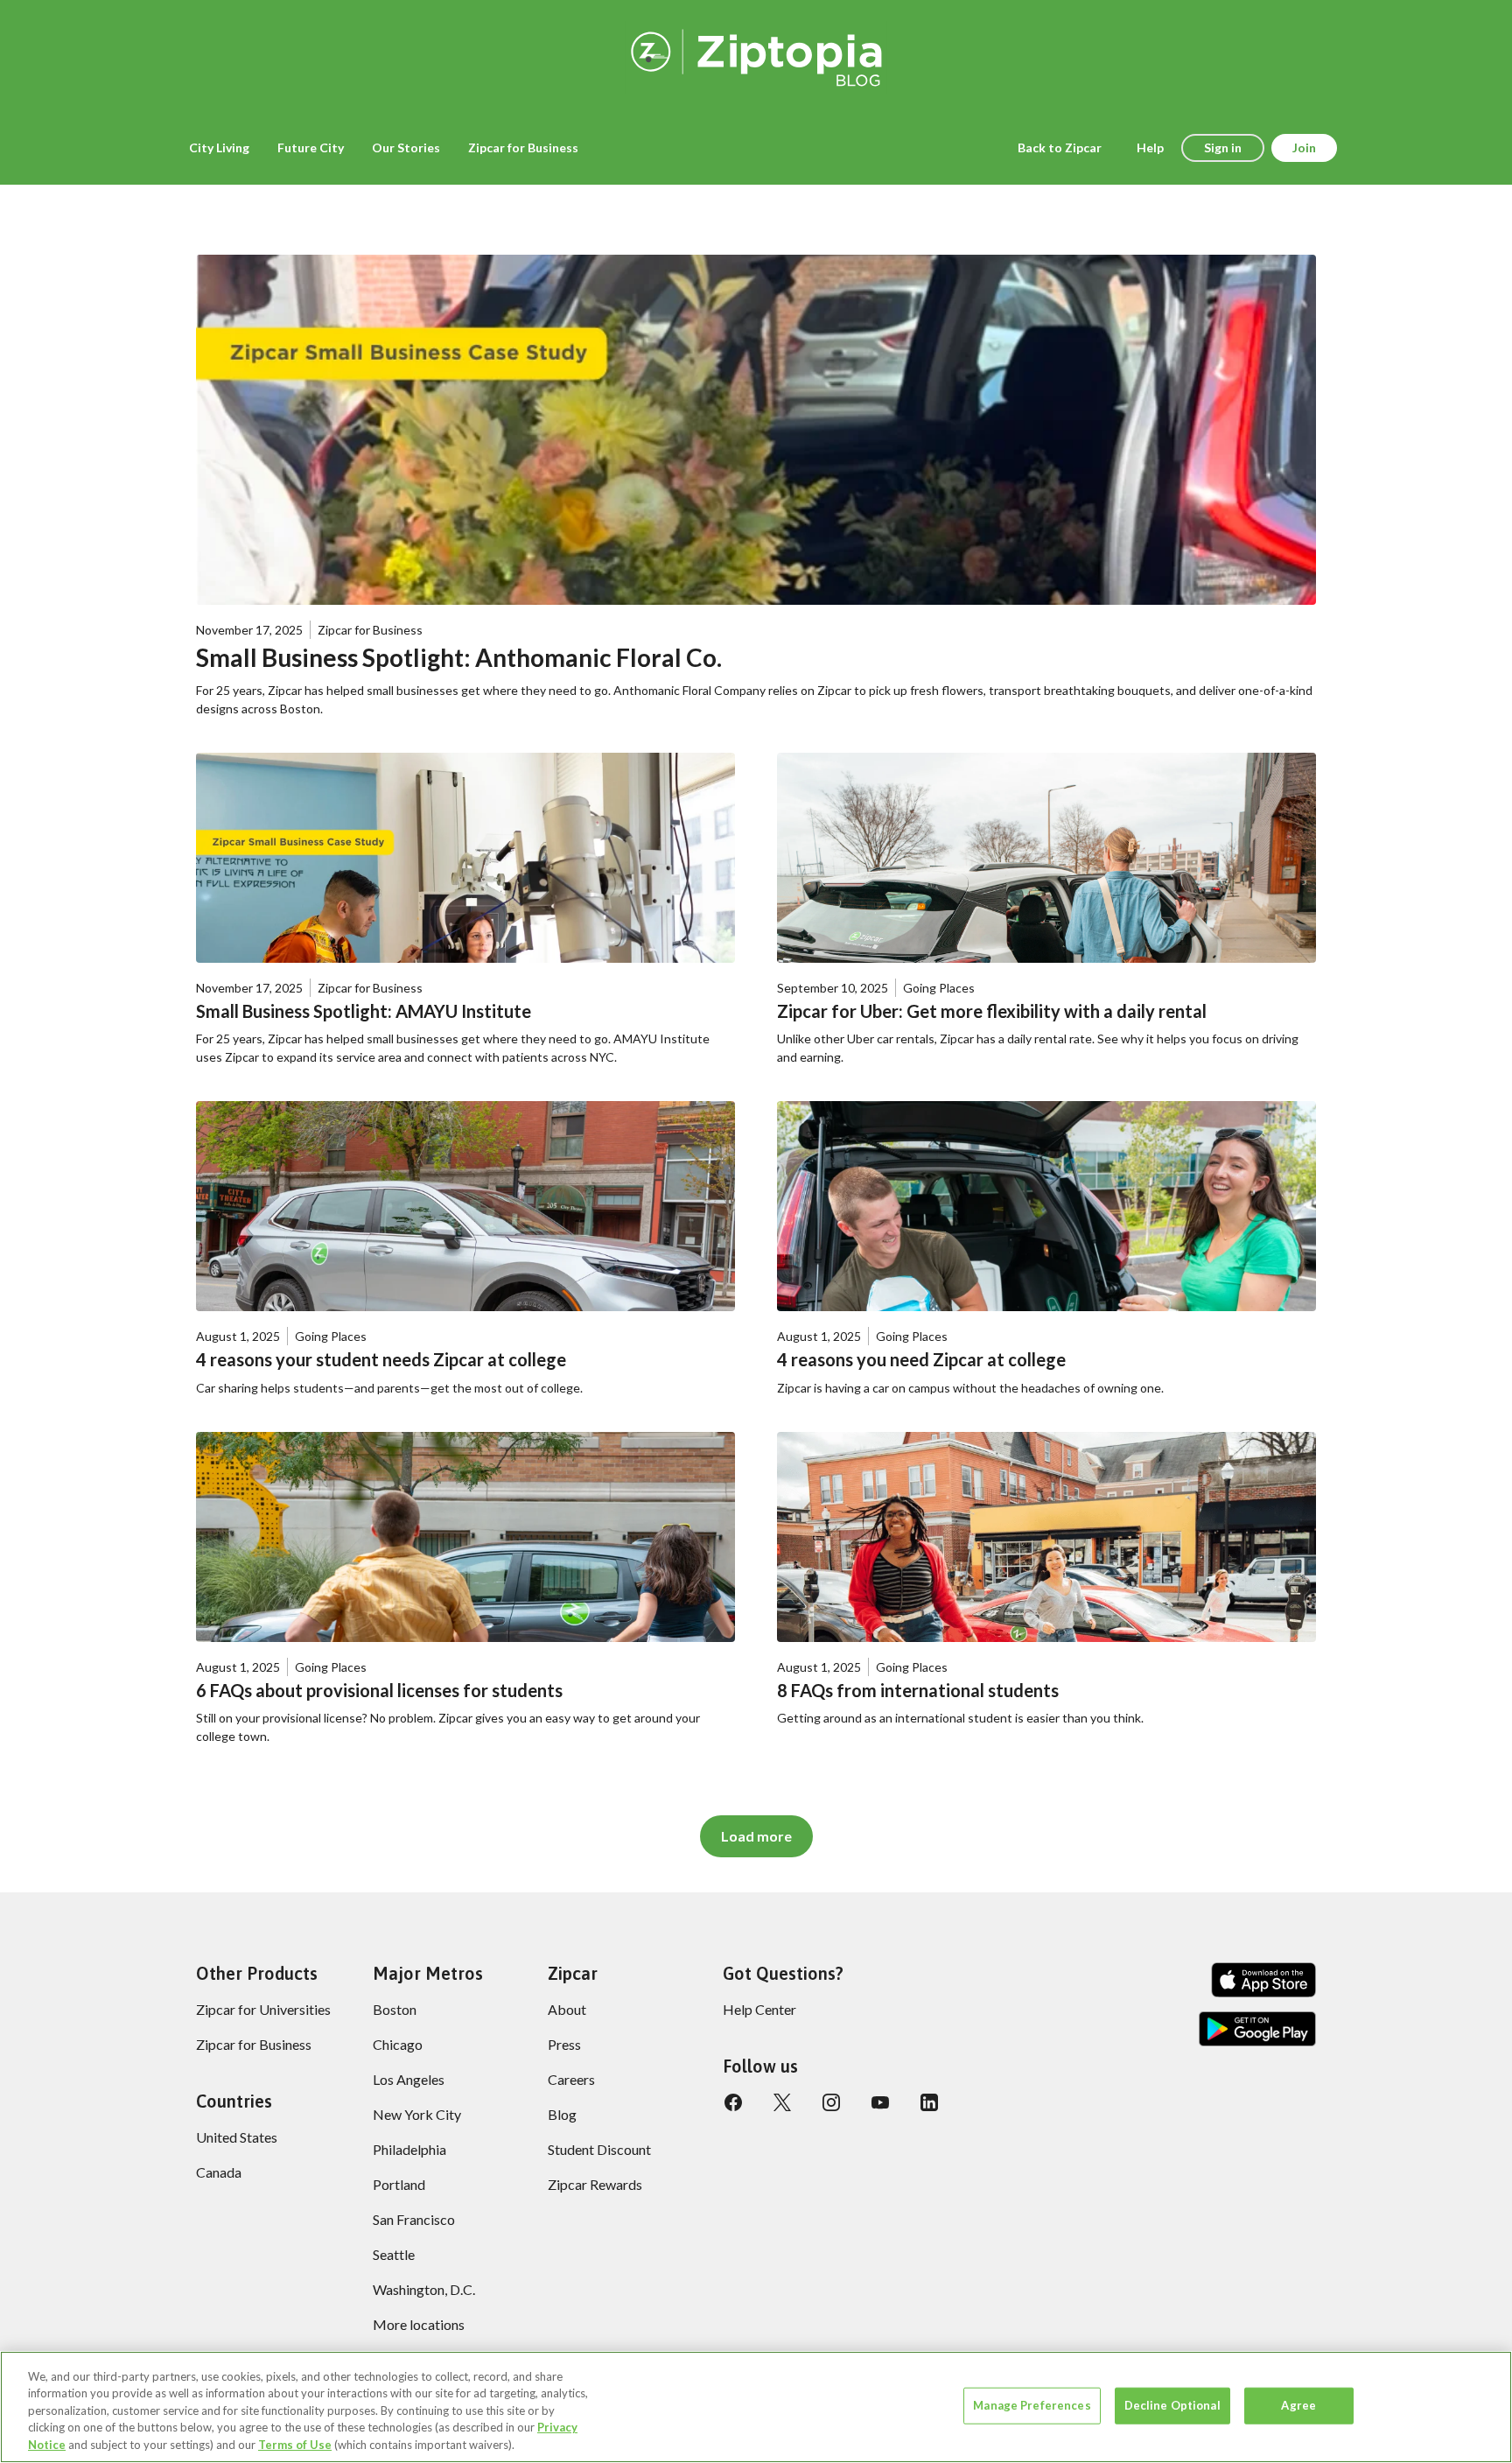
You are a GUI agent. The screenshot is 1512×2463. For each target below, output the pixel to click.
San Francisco (414, 2219)
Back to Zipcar (1060, 147)
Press (564, 2044)
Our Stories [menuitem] (406, 147)
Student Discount (599, 2149)
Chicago (398, 2044)
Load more (756, 1836)
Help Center (759, 2009)
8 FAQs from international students (918, 1690)
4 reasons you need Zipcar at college (921, 1359)
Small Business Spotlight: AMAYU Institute (364, 1011)
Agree (1298, 2405)
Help (1150, 147)
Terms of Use (295, 2445)
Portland (399, 2184)
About (567, 2009)
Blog (562, 2114)
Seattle (394, 2254)
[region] (756, 2407)
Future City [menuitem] (311, 147)
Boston (395, 2009)
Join (1304, 147)
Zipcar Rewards (595, 2184)
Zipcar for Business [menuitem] (523, 147)
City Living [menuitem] (219, 147)
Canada (219, 2172)
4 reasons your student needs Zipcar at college (381, 1359)
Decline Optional (1172, 2405)
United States (237, 2137)
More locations (419, 2324)
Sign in (1223, 147)
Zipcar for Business (254, 2044)
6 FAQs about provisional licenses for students (379, 1690)
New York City (417, 2114)
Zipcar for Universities (263, 2009)
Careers (571, 2079)
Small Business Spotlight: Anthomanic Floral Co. (459, 657)
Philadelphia (409, 2149)
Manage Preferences (1032, 2405)
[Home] (756, 55)
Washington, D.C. (424, 2289)
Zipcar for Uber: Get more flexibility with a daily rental (992, 1011)
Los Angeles (409, 2079)
